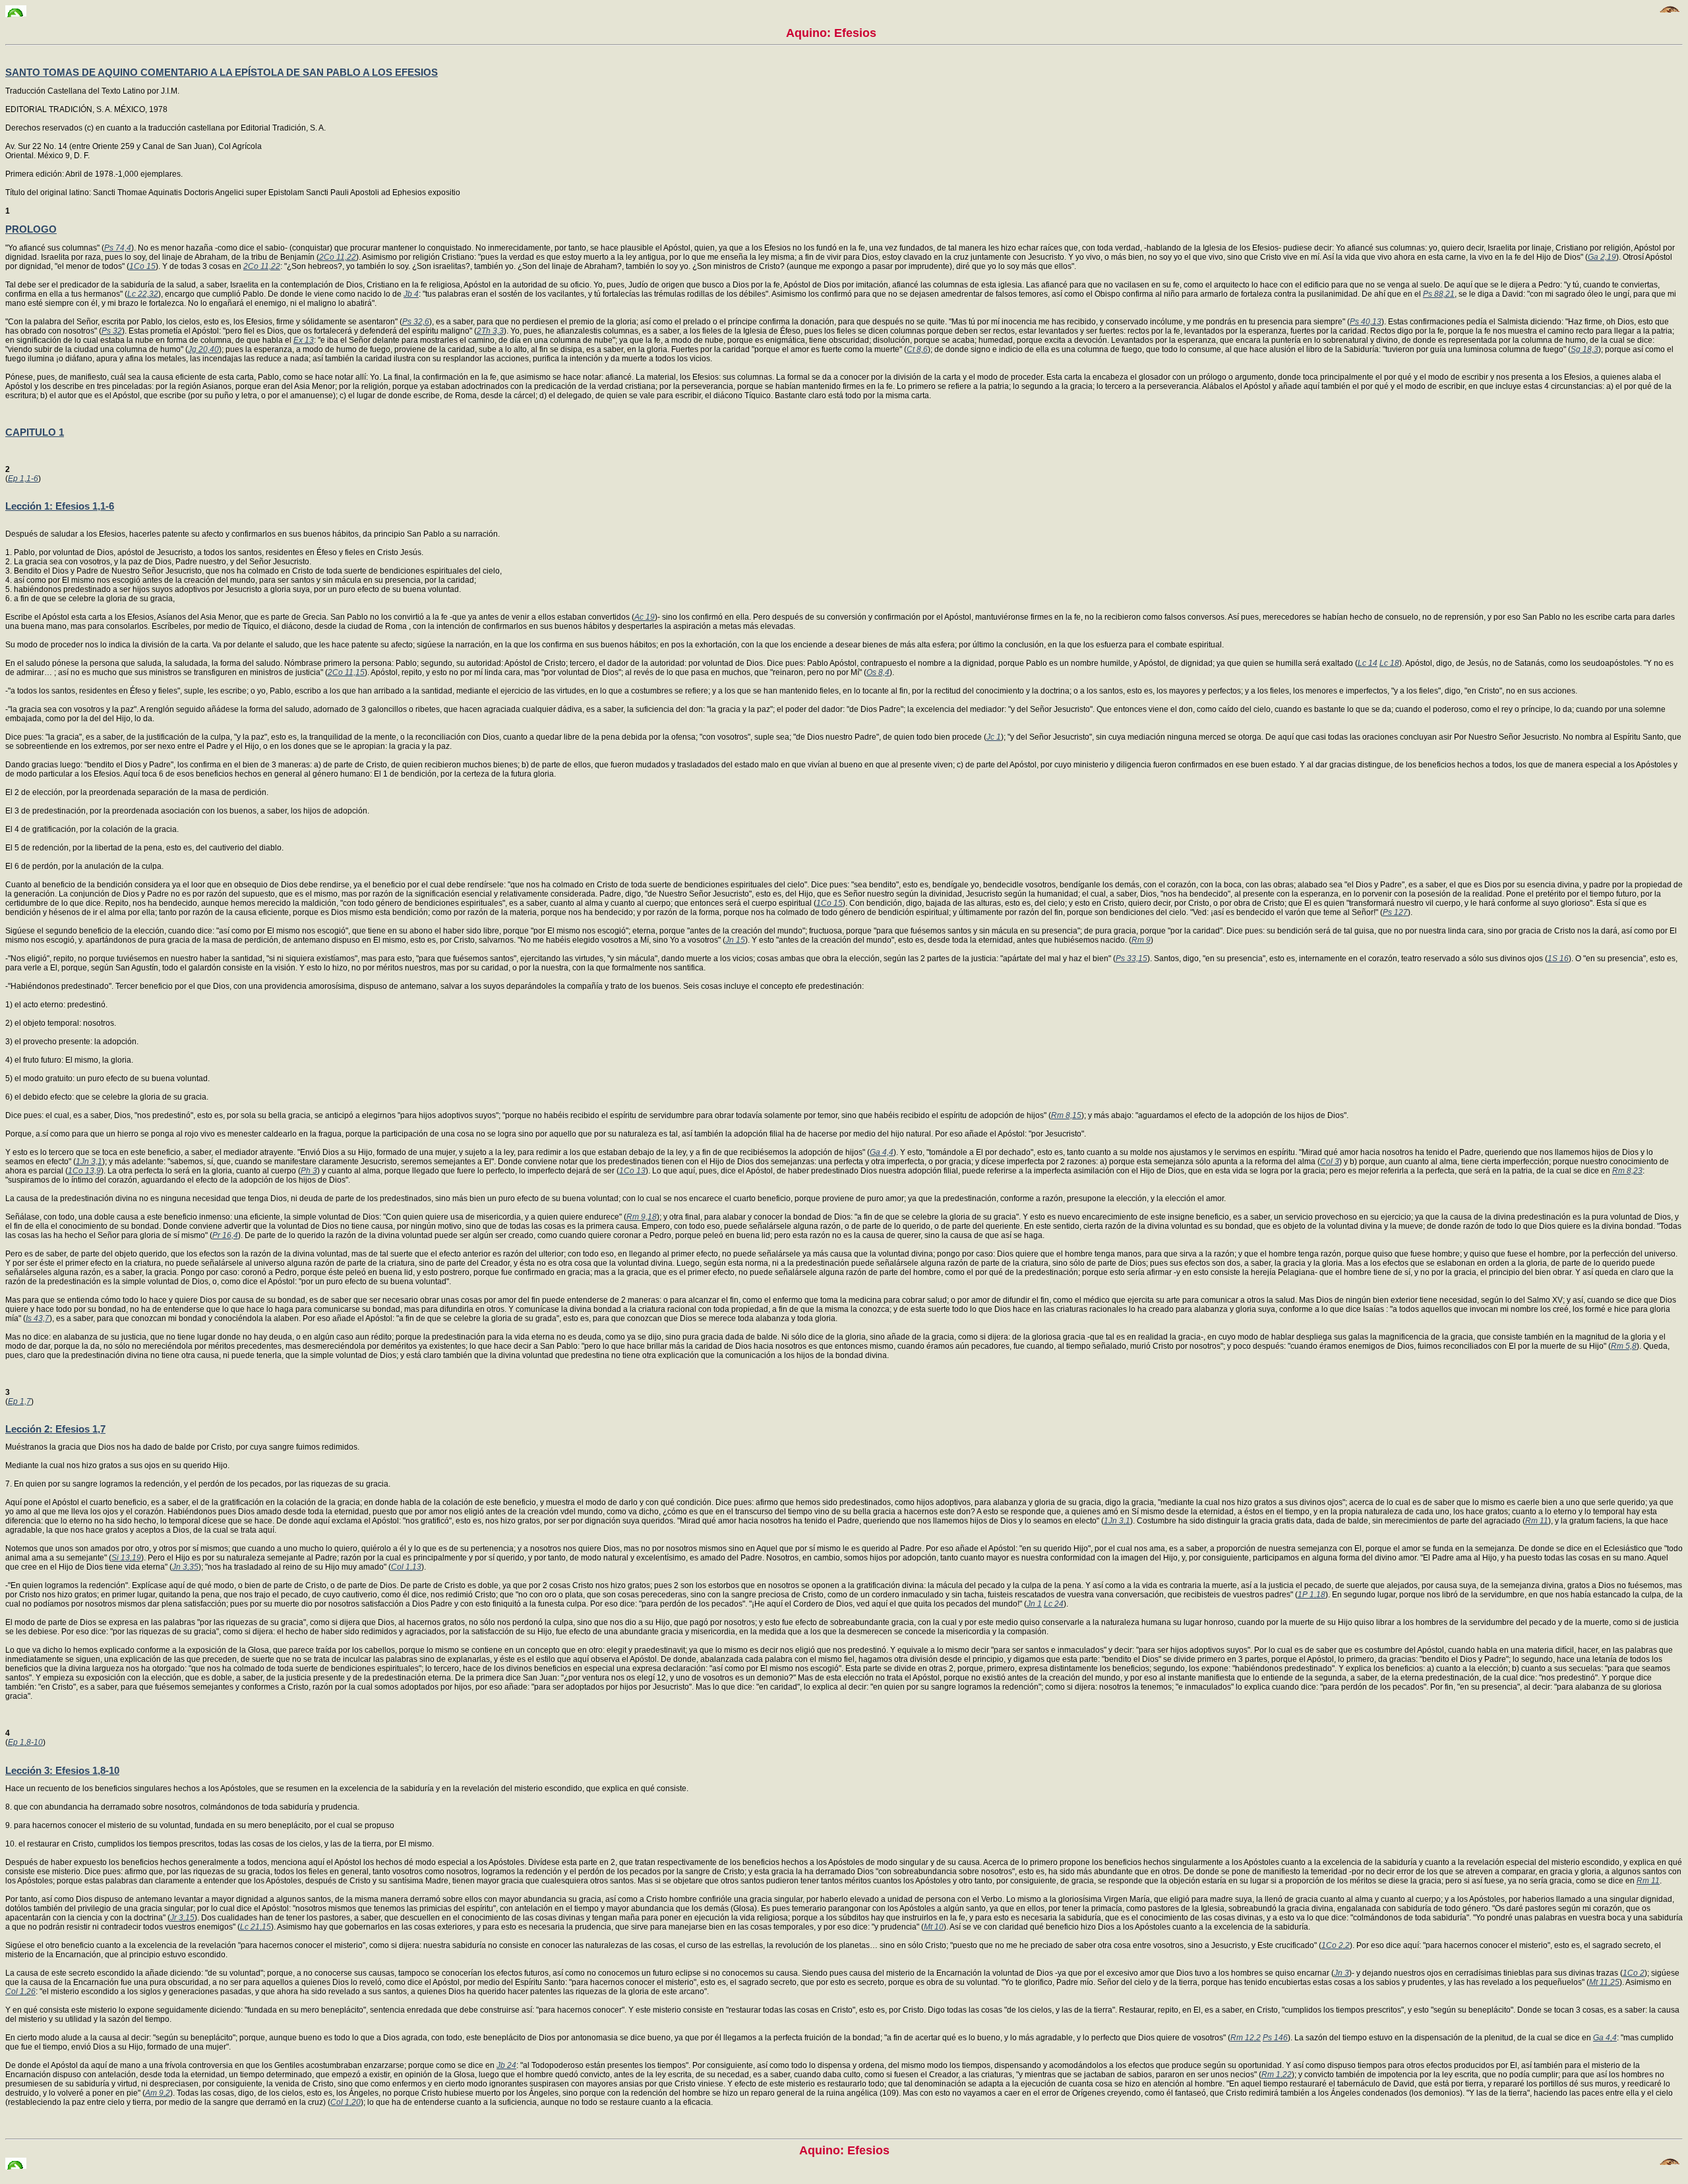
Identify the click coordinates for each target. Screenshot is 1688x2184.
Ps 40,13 (1366, 322)
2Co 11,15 (346, 672)
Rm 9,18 (642, 1217)
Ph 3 (309, 1171)
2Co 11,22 (338, 257)
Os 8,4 (878, 672)
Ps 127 (1395, 912)
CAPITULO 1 (35, 432)
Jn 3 (1341, 1973)
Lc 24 (1054, 1604)
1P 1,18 (1311, 1595)
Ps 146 (1275, 2038)
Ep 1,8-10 (25, 1742)
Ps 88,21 (1439, 294)
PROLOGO (31, 229)
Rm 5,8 (1624, 1346)
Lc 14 (1368, 663)
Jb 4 (411, 294)
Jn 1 (1034, 1604)
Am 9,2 (158, 2093)
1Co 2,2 (1336, 1945)
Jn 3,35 (185, 1567)
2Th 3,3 (490, 331)
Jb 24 (506, 2065)
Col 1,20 (346, 2102)
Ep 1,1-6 (23, 479)
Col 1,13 (406, 1567)
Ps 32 (112, 331)
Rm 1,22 (1277, 2075)
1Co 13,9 (84, 1171)
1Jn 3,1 (89, 1162)
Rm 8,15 (1066, 1115)
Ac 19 (645, 617)
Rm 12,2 (1246, 2038)
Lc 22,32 (143, 294)
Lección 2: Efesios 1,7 (55, 1429)
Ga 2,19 (1602, 257)
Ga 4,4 (882, 1152)
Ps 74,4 (118, 248)
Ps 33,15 (1131, 959)
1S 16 (1558, 959)
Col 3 (1330, 1162)
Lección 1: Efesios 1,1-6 (60, 506)
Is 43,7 (38, 1318)
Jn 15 (735, 940)
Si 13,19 (126, 1558)
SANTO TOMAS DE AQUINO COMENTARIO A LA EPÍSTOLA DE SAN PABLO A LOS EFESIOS (222, 72)
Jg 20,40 (203, 349)
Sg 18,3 (1584, 349)
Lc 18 (1389, 663)
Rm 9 (1141, 940)
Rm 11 (1537, 1521)
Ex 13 (304, 340)
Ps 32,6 (416, 322)
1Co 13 (632, 1171)
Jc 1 (994, 737)
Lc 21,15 (256, 1927)
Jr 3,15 (182, 1918)
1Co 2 (1634, 1973)
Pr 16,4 (225, 1235)
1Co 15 (142, 266)
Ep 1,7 (19, 1402)
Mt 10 (934, 1927)
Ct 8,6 (917, 349)
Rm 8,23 (1627, 1171)
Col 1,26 (20, 1992)
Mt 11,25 (1604, 1982)
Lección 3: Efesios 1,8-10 (62, 1770)
